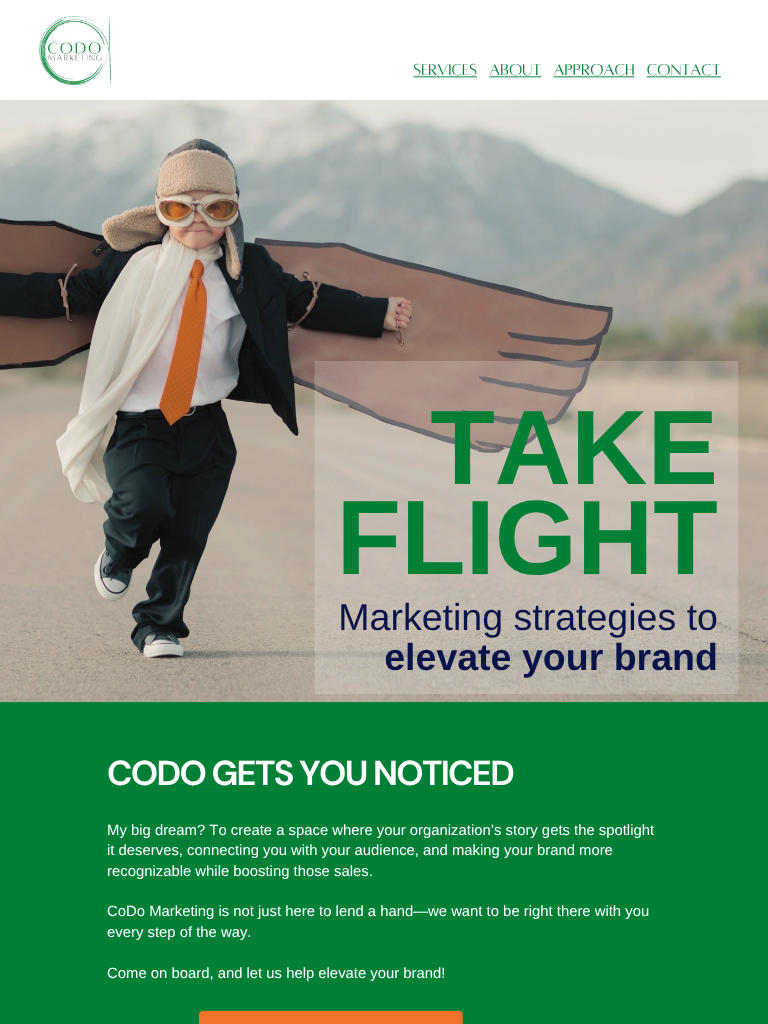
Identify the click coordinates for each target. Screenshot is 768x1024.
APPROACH (594, 71)
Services (445, 71)
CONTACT (684, 71)
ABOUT (515, 71)
